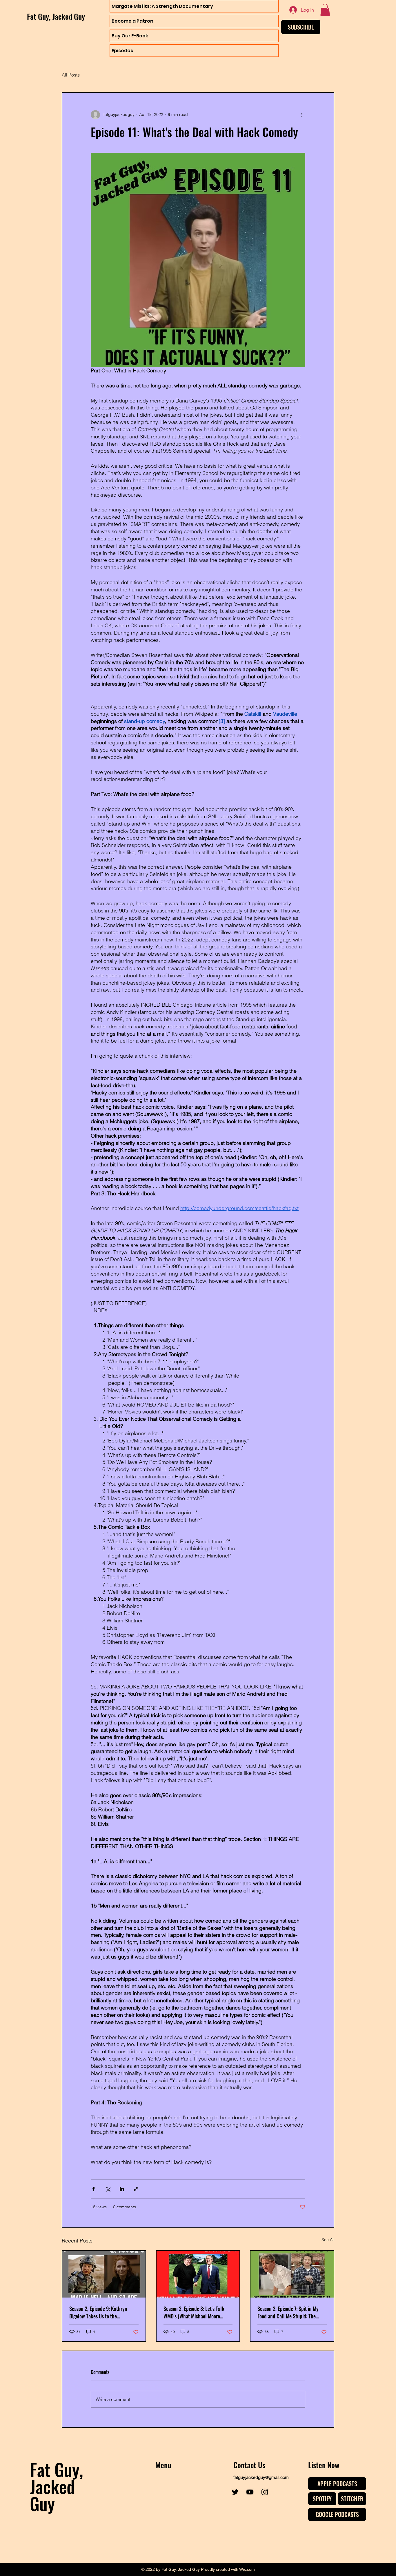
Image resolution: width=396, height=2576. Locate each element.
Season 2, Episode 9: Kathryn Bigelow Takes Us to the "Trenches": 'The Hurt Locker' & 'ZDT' (101, 2312)
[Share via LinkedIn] (122, 2189)
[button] (325, 10)
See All (328, 2240)
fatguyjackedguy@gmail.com (261, 2477)
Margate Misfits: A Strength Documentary (162, 6)
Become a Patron (132, 21)
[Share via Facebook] (93, 2189)
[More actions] (302, 115)
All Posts (71, 75)
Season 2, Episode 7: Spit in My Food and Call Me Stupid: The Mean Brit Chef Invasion (288, 2312)
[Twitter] (235, 2492)
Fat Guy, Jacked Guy (56, 16)
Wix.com (247, 2569)
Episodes (122, 51)
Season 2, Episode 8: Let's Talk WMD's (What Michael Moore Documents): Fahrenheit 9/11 (194, 2312)
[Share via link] (136, 2189)
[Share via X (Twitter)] (108, 2189)
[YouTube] (250, 2492)
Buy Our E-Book (130, 36)
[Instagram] (265, 2492)
